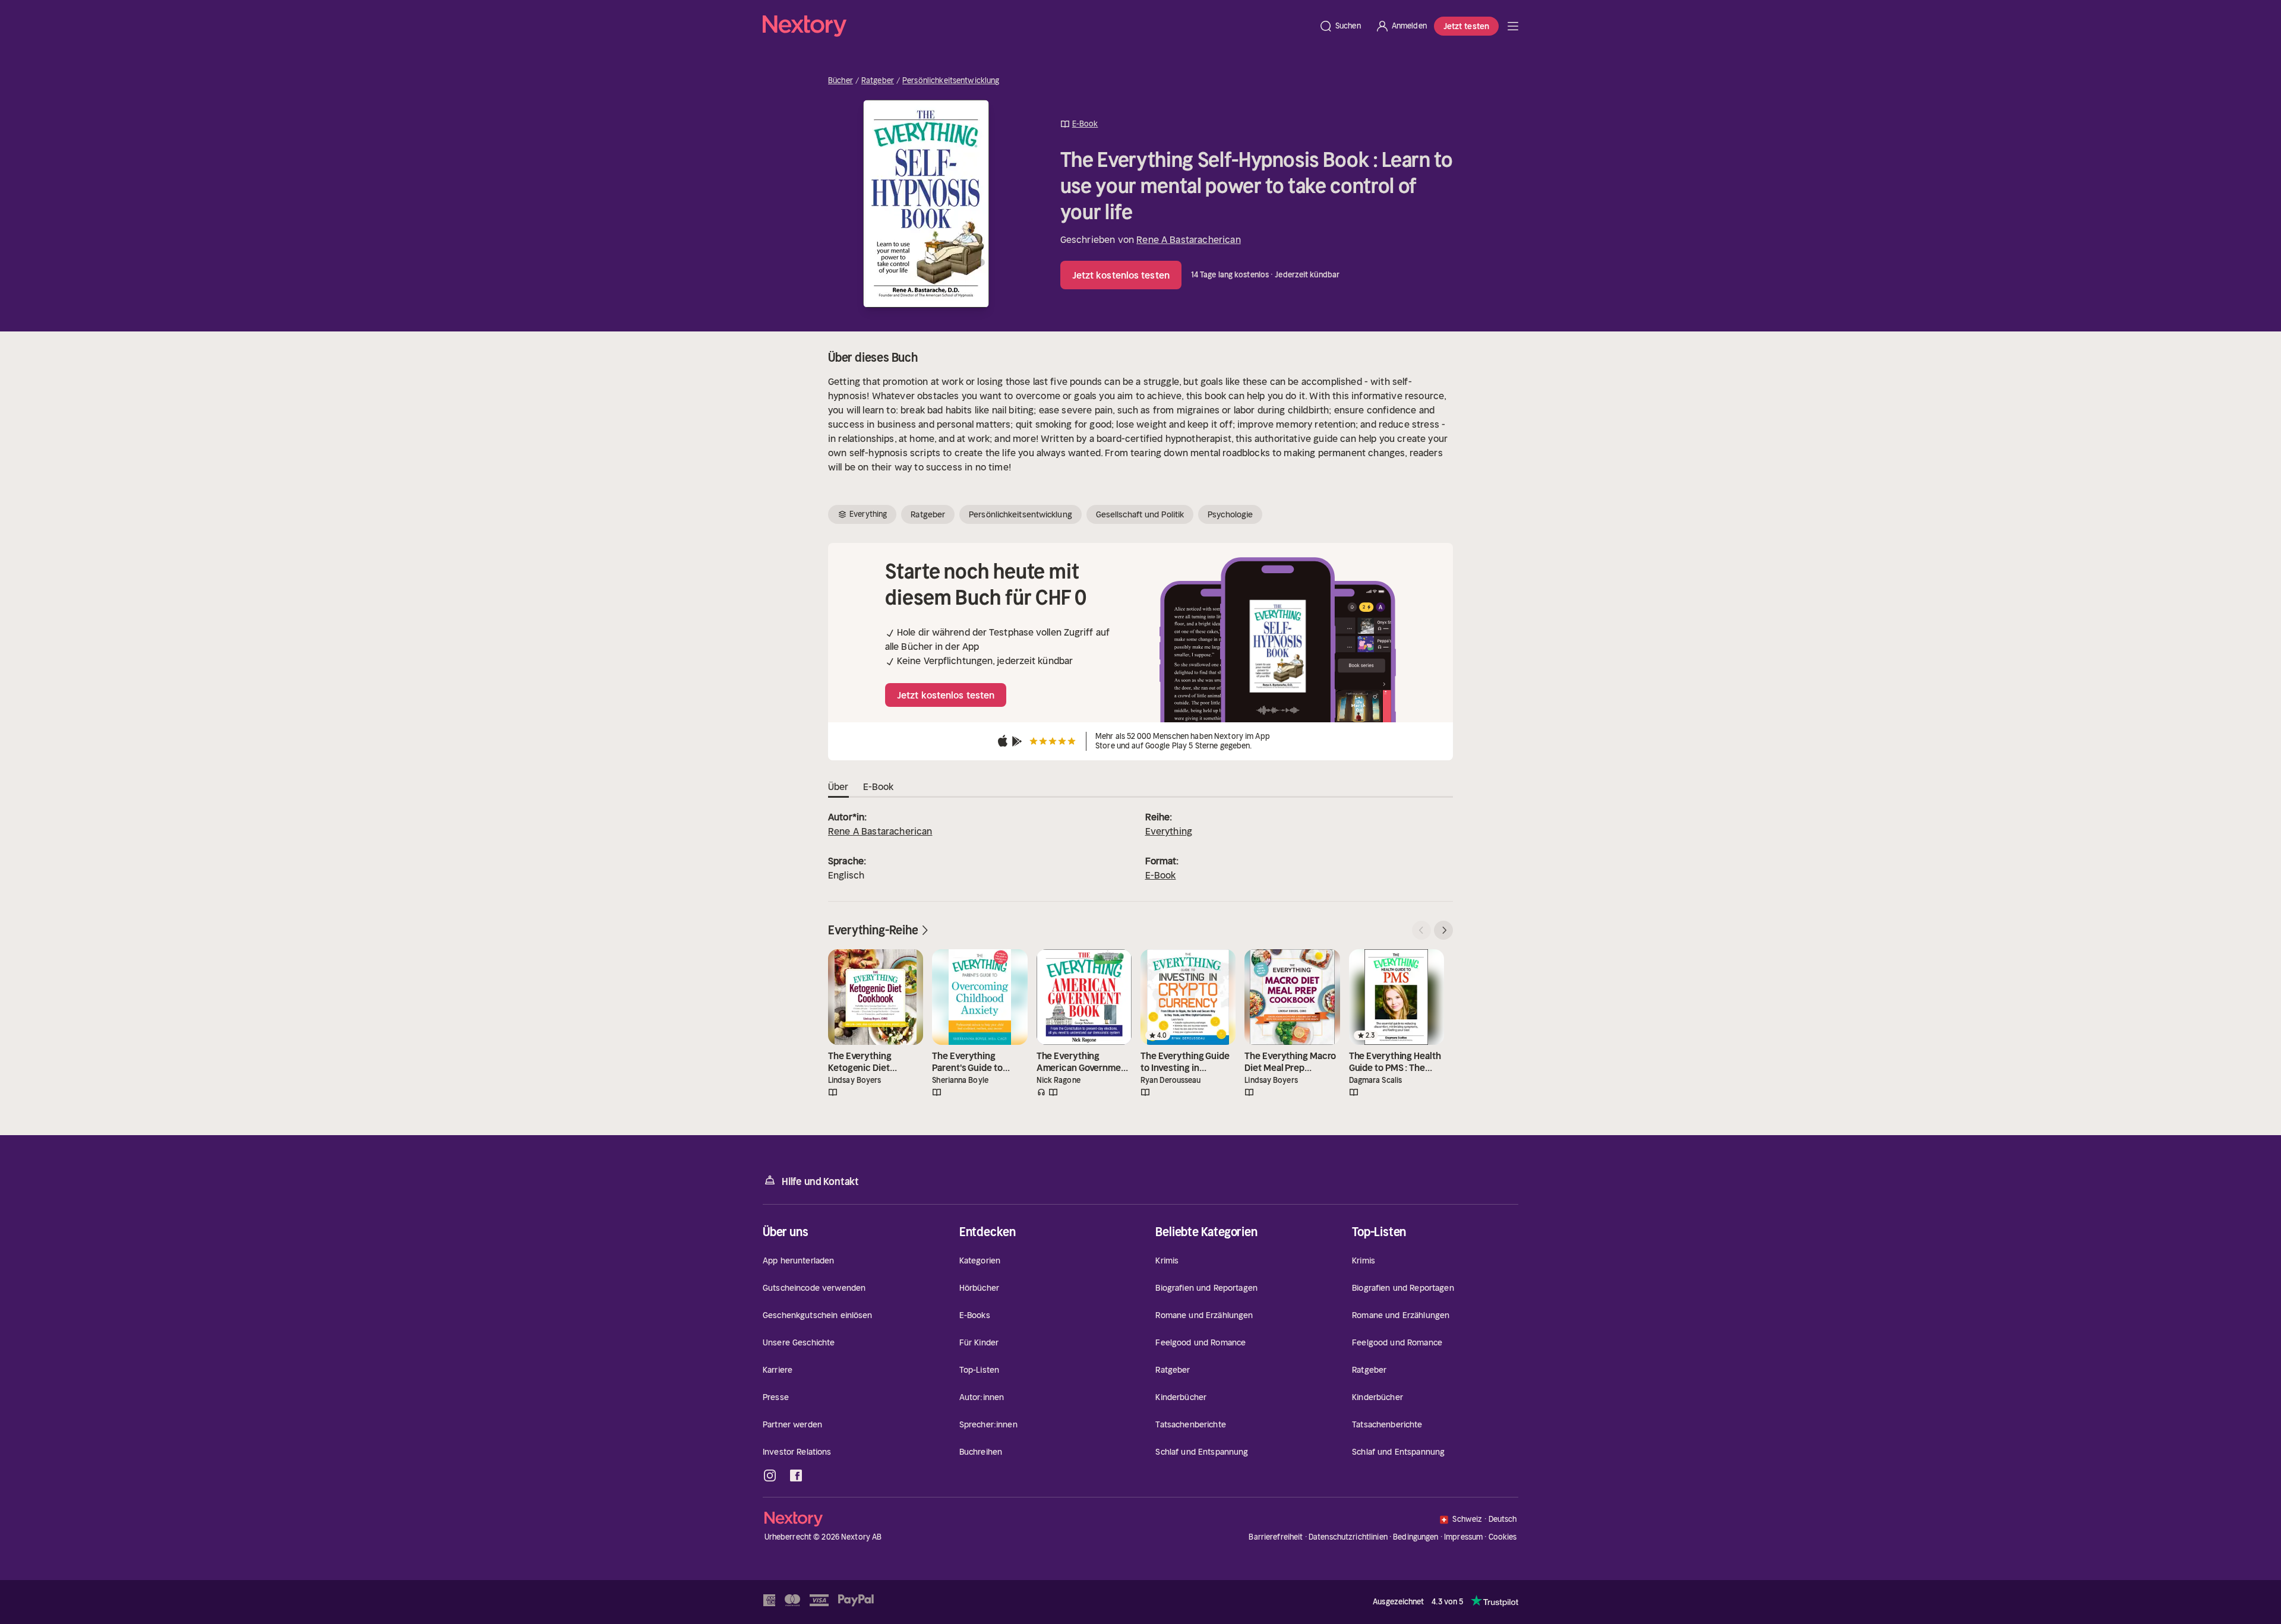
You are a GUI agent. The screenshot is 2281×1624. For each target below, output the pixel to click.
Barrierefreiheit (1276, 1537)
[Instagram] (770, 1475)
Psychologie (1230, 514)
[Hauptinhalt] (1513, 26)
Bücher (841, 81)
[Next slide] (1443, 930)
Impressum (1463, 1537)
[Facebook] (796, 1475)
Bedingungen (1416, 1537)
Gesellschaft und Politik (1140, 514)
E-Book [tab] (879, 786)
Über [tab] (838, 786)
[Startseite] (1037, 26)
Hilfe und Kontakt (820, 1181)
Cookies (1503, 1537)
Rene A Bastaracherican (1189, 239)
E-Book (1161, 875)
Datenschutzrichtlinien (1348, 1537)
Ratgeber (878, 81)
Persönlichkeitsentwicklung (951, 81)
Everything (1169, 831)
